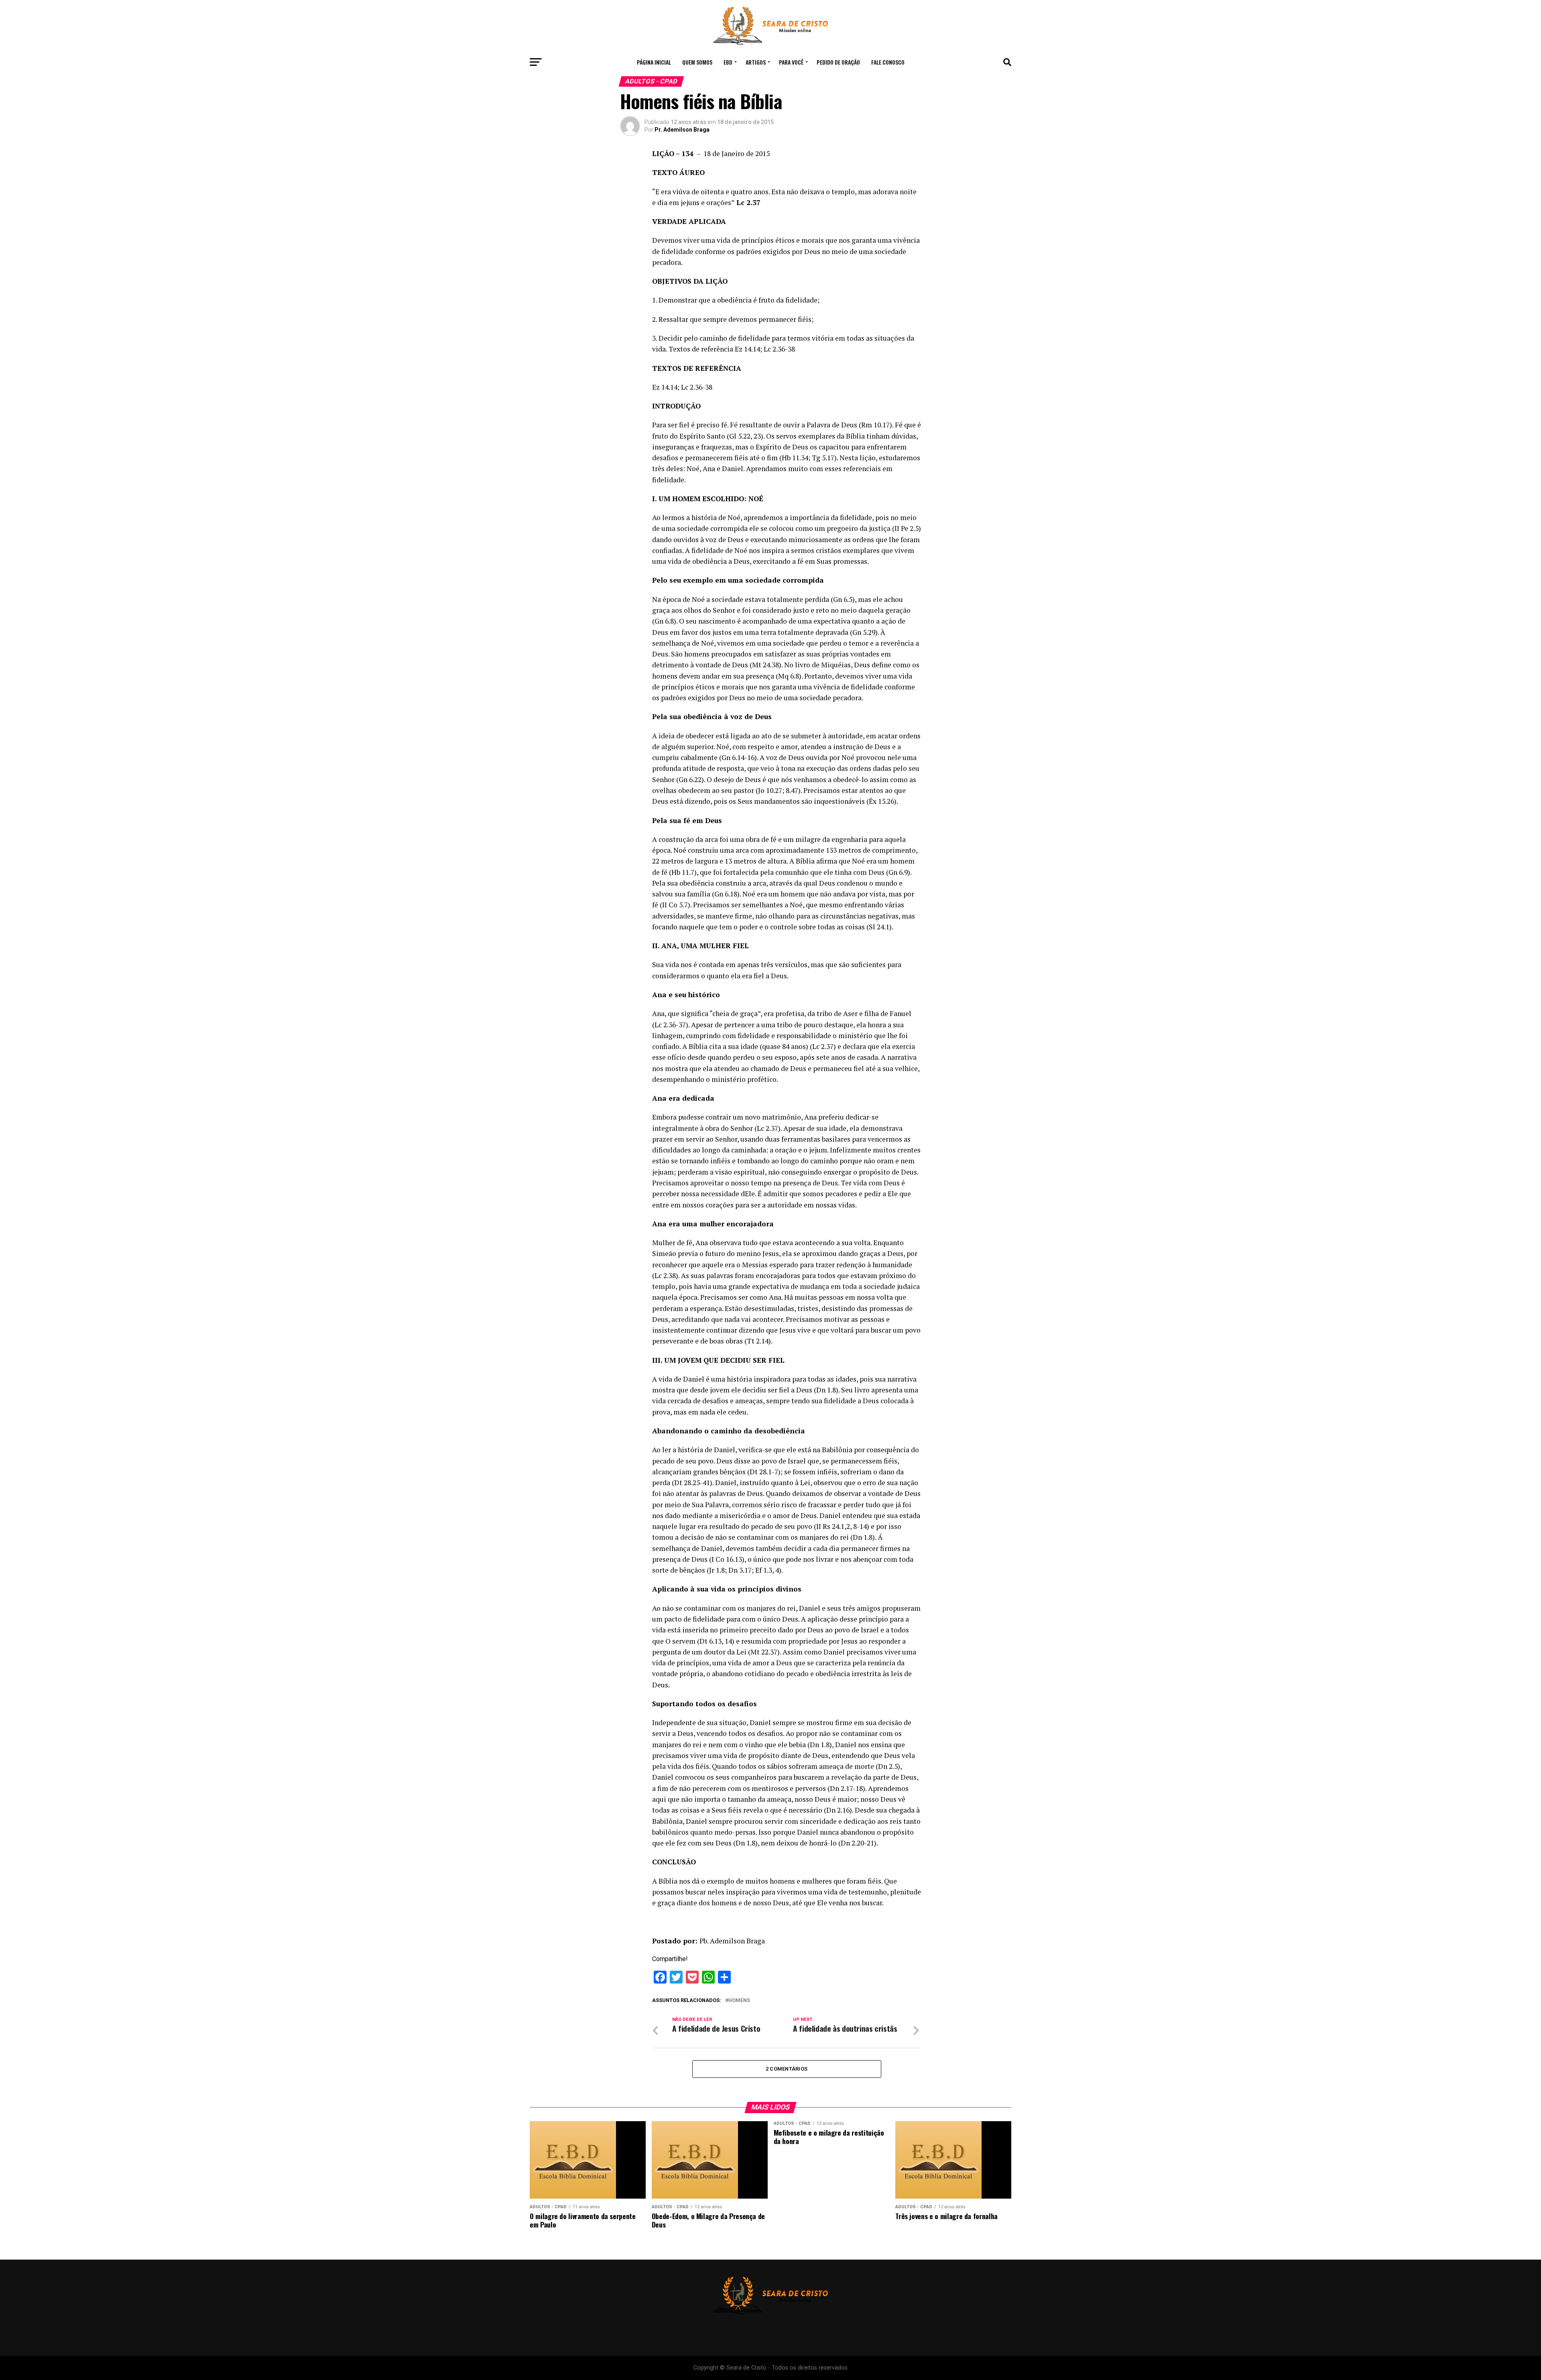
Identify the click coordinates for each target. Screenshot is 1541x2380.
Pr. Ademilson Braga (682, 130)
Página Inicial (654, 62)
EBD (728, 62)
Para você (791, 62)
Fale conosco (888, 62)
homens (739, 2001)
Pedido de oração (838, 62)
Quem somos (697, 62)
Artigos (756, 62)
